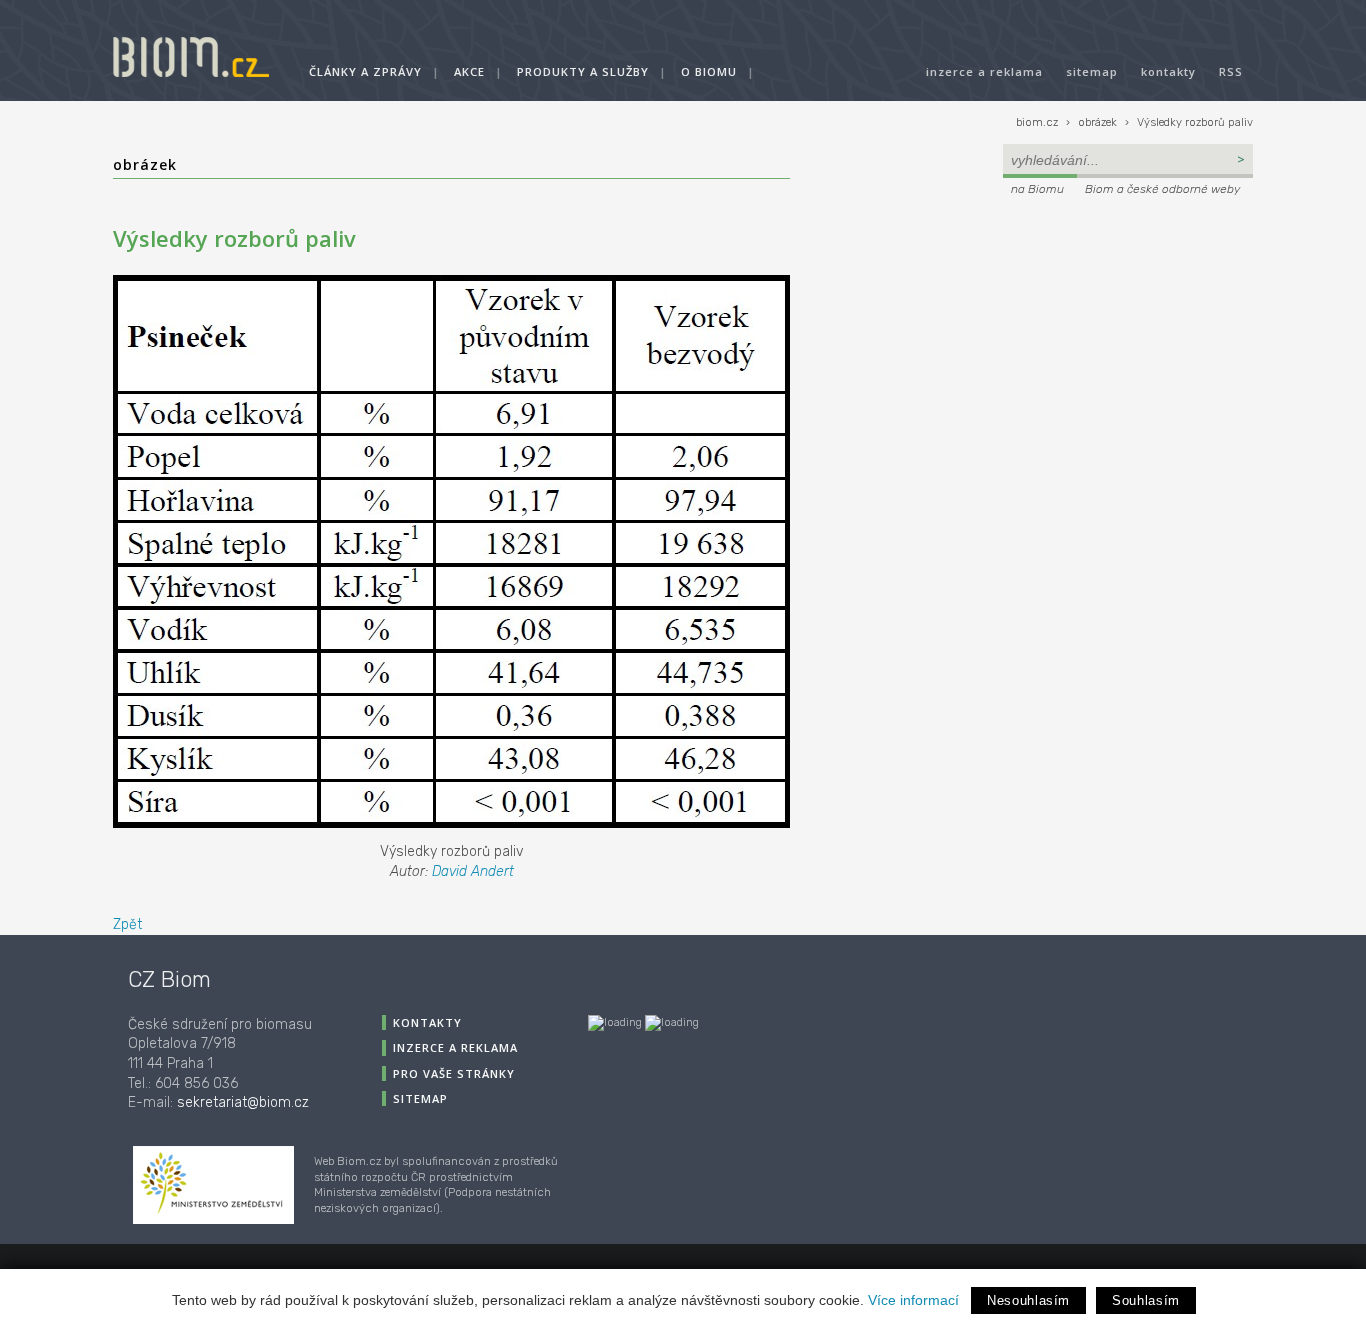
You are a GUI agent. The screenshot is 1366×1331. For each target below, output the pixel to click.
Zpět (127, 924)
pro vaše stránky (454, 1073)
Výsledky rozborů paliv (1195, 122)
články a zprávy (365, 71)
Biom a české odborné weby (1162, 189)
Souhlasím (1146, 1300)
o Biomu (709, 71)
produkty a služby (583, 71)
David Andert (473, 871)
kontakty (1168, 71)
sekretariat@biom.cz (243, 1102)
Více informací (913, 1300)
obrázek (1097, 122)
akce (469, 71)
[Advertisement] (1128, 336)
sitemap (1092, 71)
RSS (1231, 71)
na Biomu (1037, 189)
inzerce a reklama (984, 71)
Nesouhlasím (1028, 1300)
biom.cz (1037, 122)
